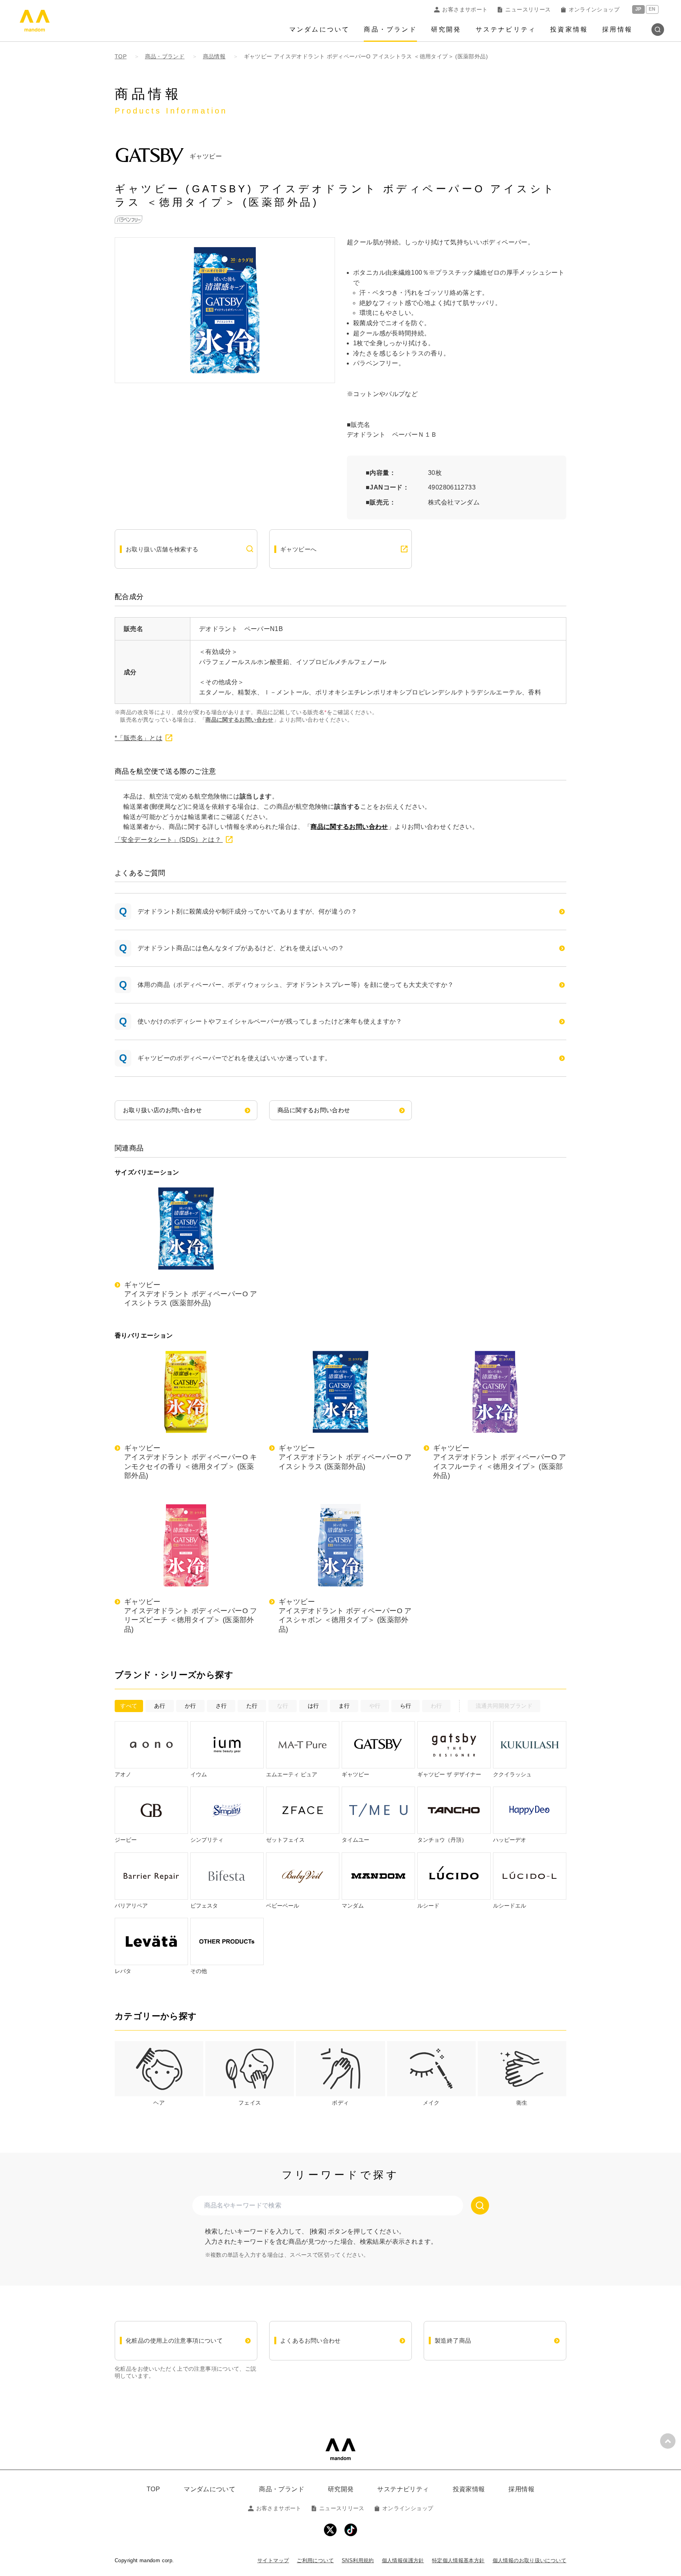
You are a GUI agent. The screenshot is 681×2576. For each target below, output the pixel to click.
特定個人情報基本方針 (458, 2560)
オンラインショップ (594, 9)
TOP (153, 2489)
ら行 (406, 1706)
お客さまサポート (465, 9)
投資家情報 (569, 29)
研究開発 (446, 29)
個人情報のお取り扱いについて (529, 2560)
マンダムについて (320, 29)
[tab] (159, 2074)
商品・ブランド (390, 29)
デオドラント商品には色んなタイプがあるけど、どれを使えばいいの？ (241, 948)
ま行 (344, 1706)
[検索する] (480, 2206)
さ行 (221, 1706)
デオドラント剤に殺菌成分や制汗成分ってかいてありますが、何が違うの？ (247, 911)
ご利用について (315, 2560)
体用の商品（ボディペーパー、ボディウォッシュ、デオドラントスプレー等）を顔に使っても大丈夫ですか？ (296, 985)
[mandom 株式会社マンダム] (340, 2449)
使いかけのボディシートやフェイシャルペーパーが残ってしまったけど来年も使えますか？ (270, 1021)
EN (652, 9)
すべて (129, 1706)
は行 (314, 1706)
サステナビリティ (506, 29)
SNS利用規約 (358, 2560)
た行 (252, 1706)
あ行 (160, 1706)
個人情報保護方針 (403, 2560)
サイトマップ (273, 2560)
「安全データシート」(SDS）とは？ (169, 840)
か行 (191, 1706)
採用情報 (617, 29)
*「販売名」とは (139, 738)
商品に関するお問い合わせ (239, 720)
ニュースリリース (528, 9)
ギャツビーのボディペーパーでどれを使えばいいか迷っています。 (234, 1058)
